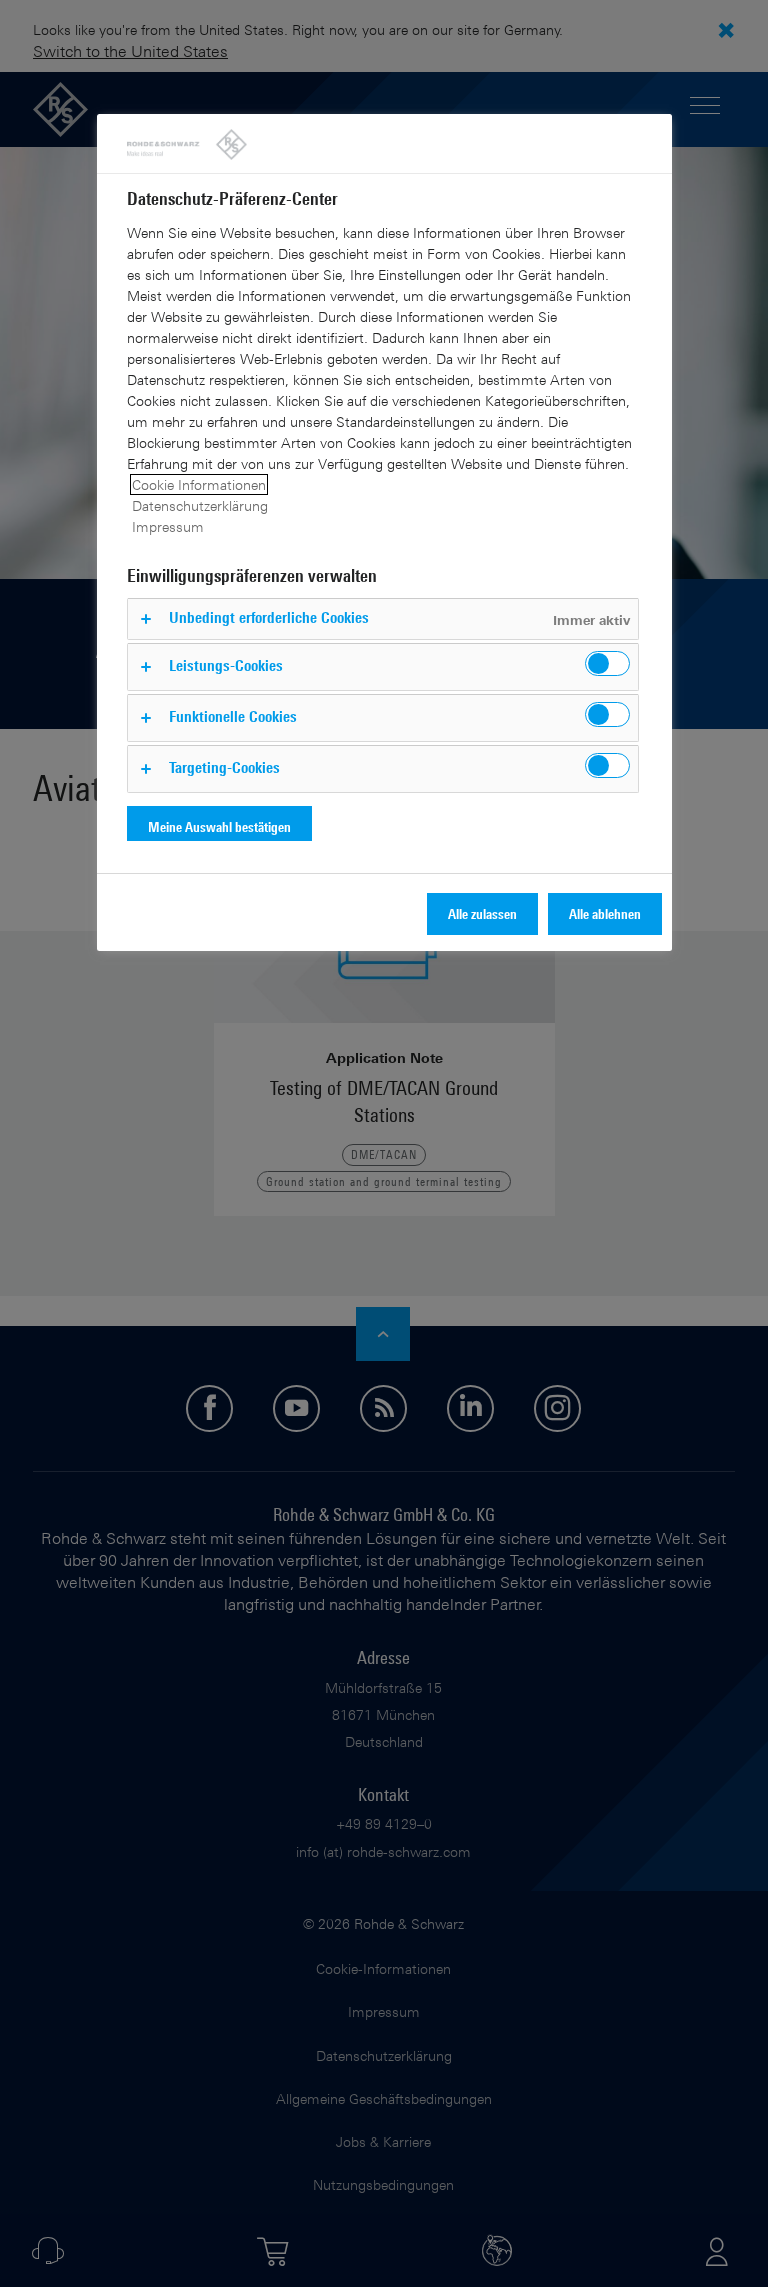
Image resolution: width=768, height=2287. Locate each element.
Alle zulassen (482, 913)
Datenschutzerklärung (200, 505)
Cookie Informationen (199, 484)
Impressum (168, 526)
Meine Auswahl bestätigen (219, 826)
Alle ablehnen (605, 913)
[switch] (607, 663)
